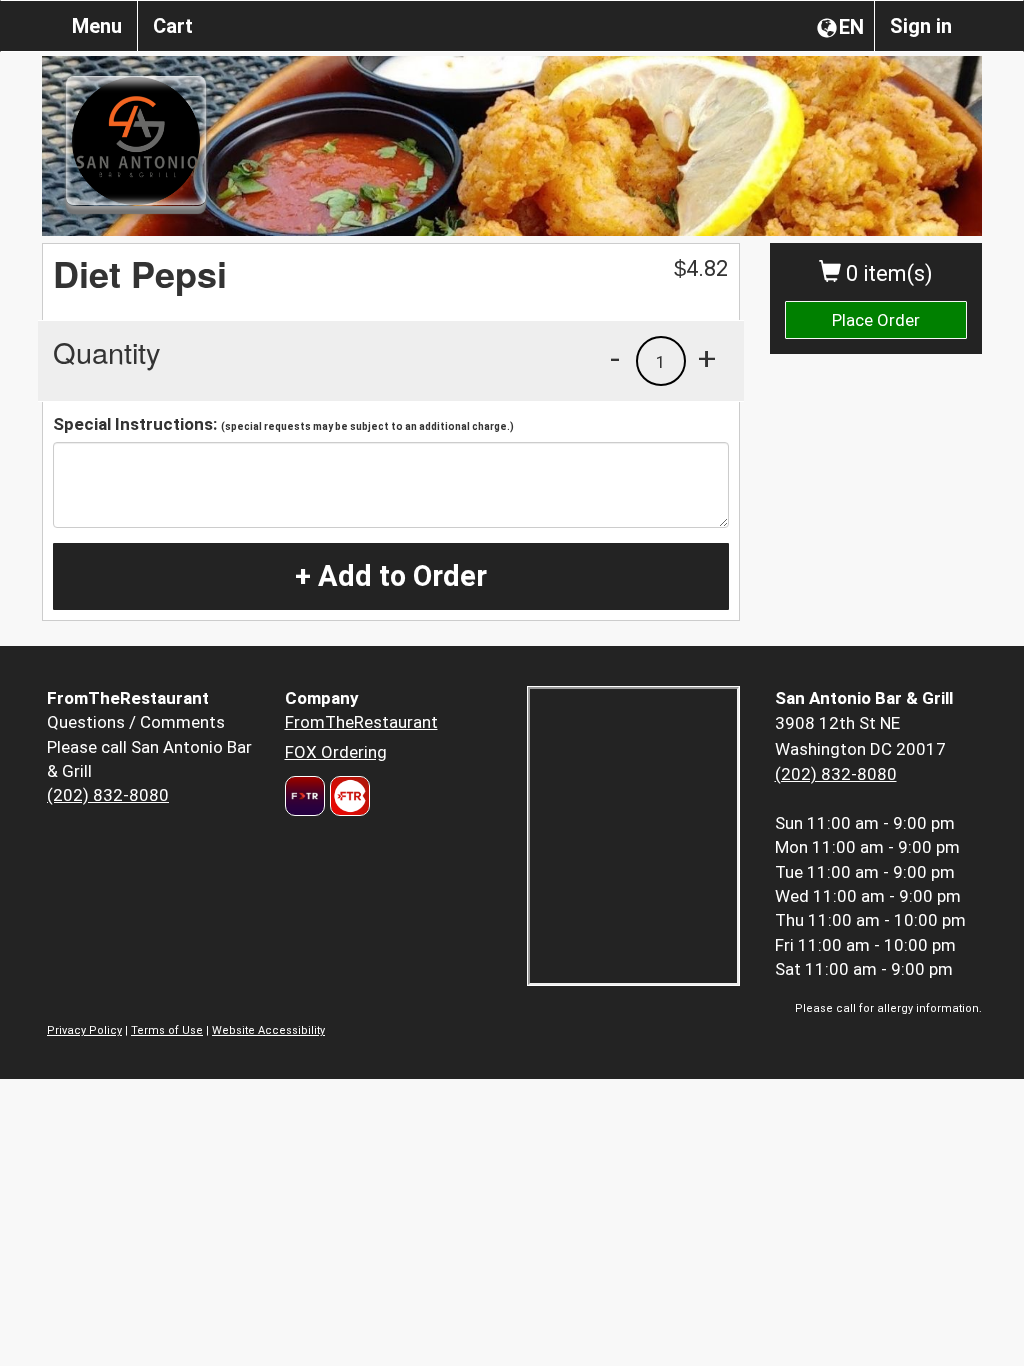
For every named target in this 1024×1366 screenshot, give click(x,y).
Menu (97, 26)
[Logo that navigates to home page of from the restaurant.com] (305, 796)
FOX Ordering (336, 752)
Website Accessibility (268, 1030)
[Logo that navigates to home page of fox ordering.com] (347, 796)
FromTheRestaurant (361, 722)
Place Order (876, 320)
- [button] (615, 358)
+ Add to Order (391, 576)
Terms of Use (167, 1030)
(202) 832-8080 (108, 795)
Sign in (921, 26)
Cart (173, 26)
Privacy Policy (84, 1030)
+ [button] (707, 358)
